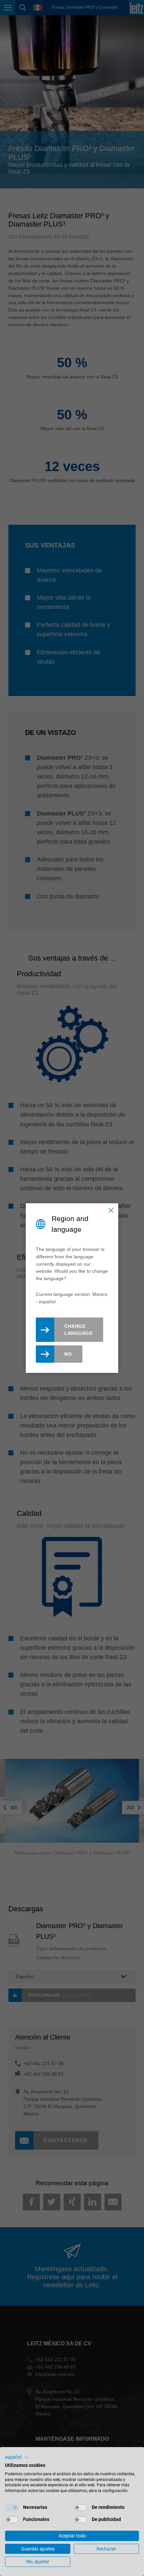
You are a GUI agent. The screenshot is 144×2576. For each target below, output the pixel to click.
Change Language (78, 1330)
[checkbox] (12, 2508)
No (68, 1354)
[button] (17, 2457)
